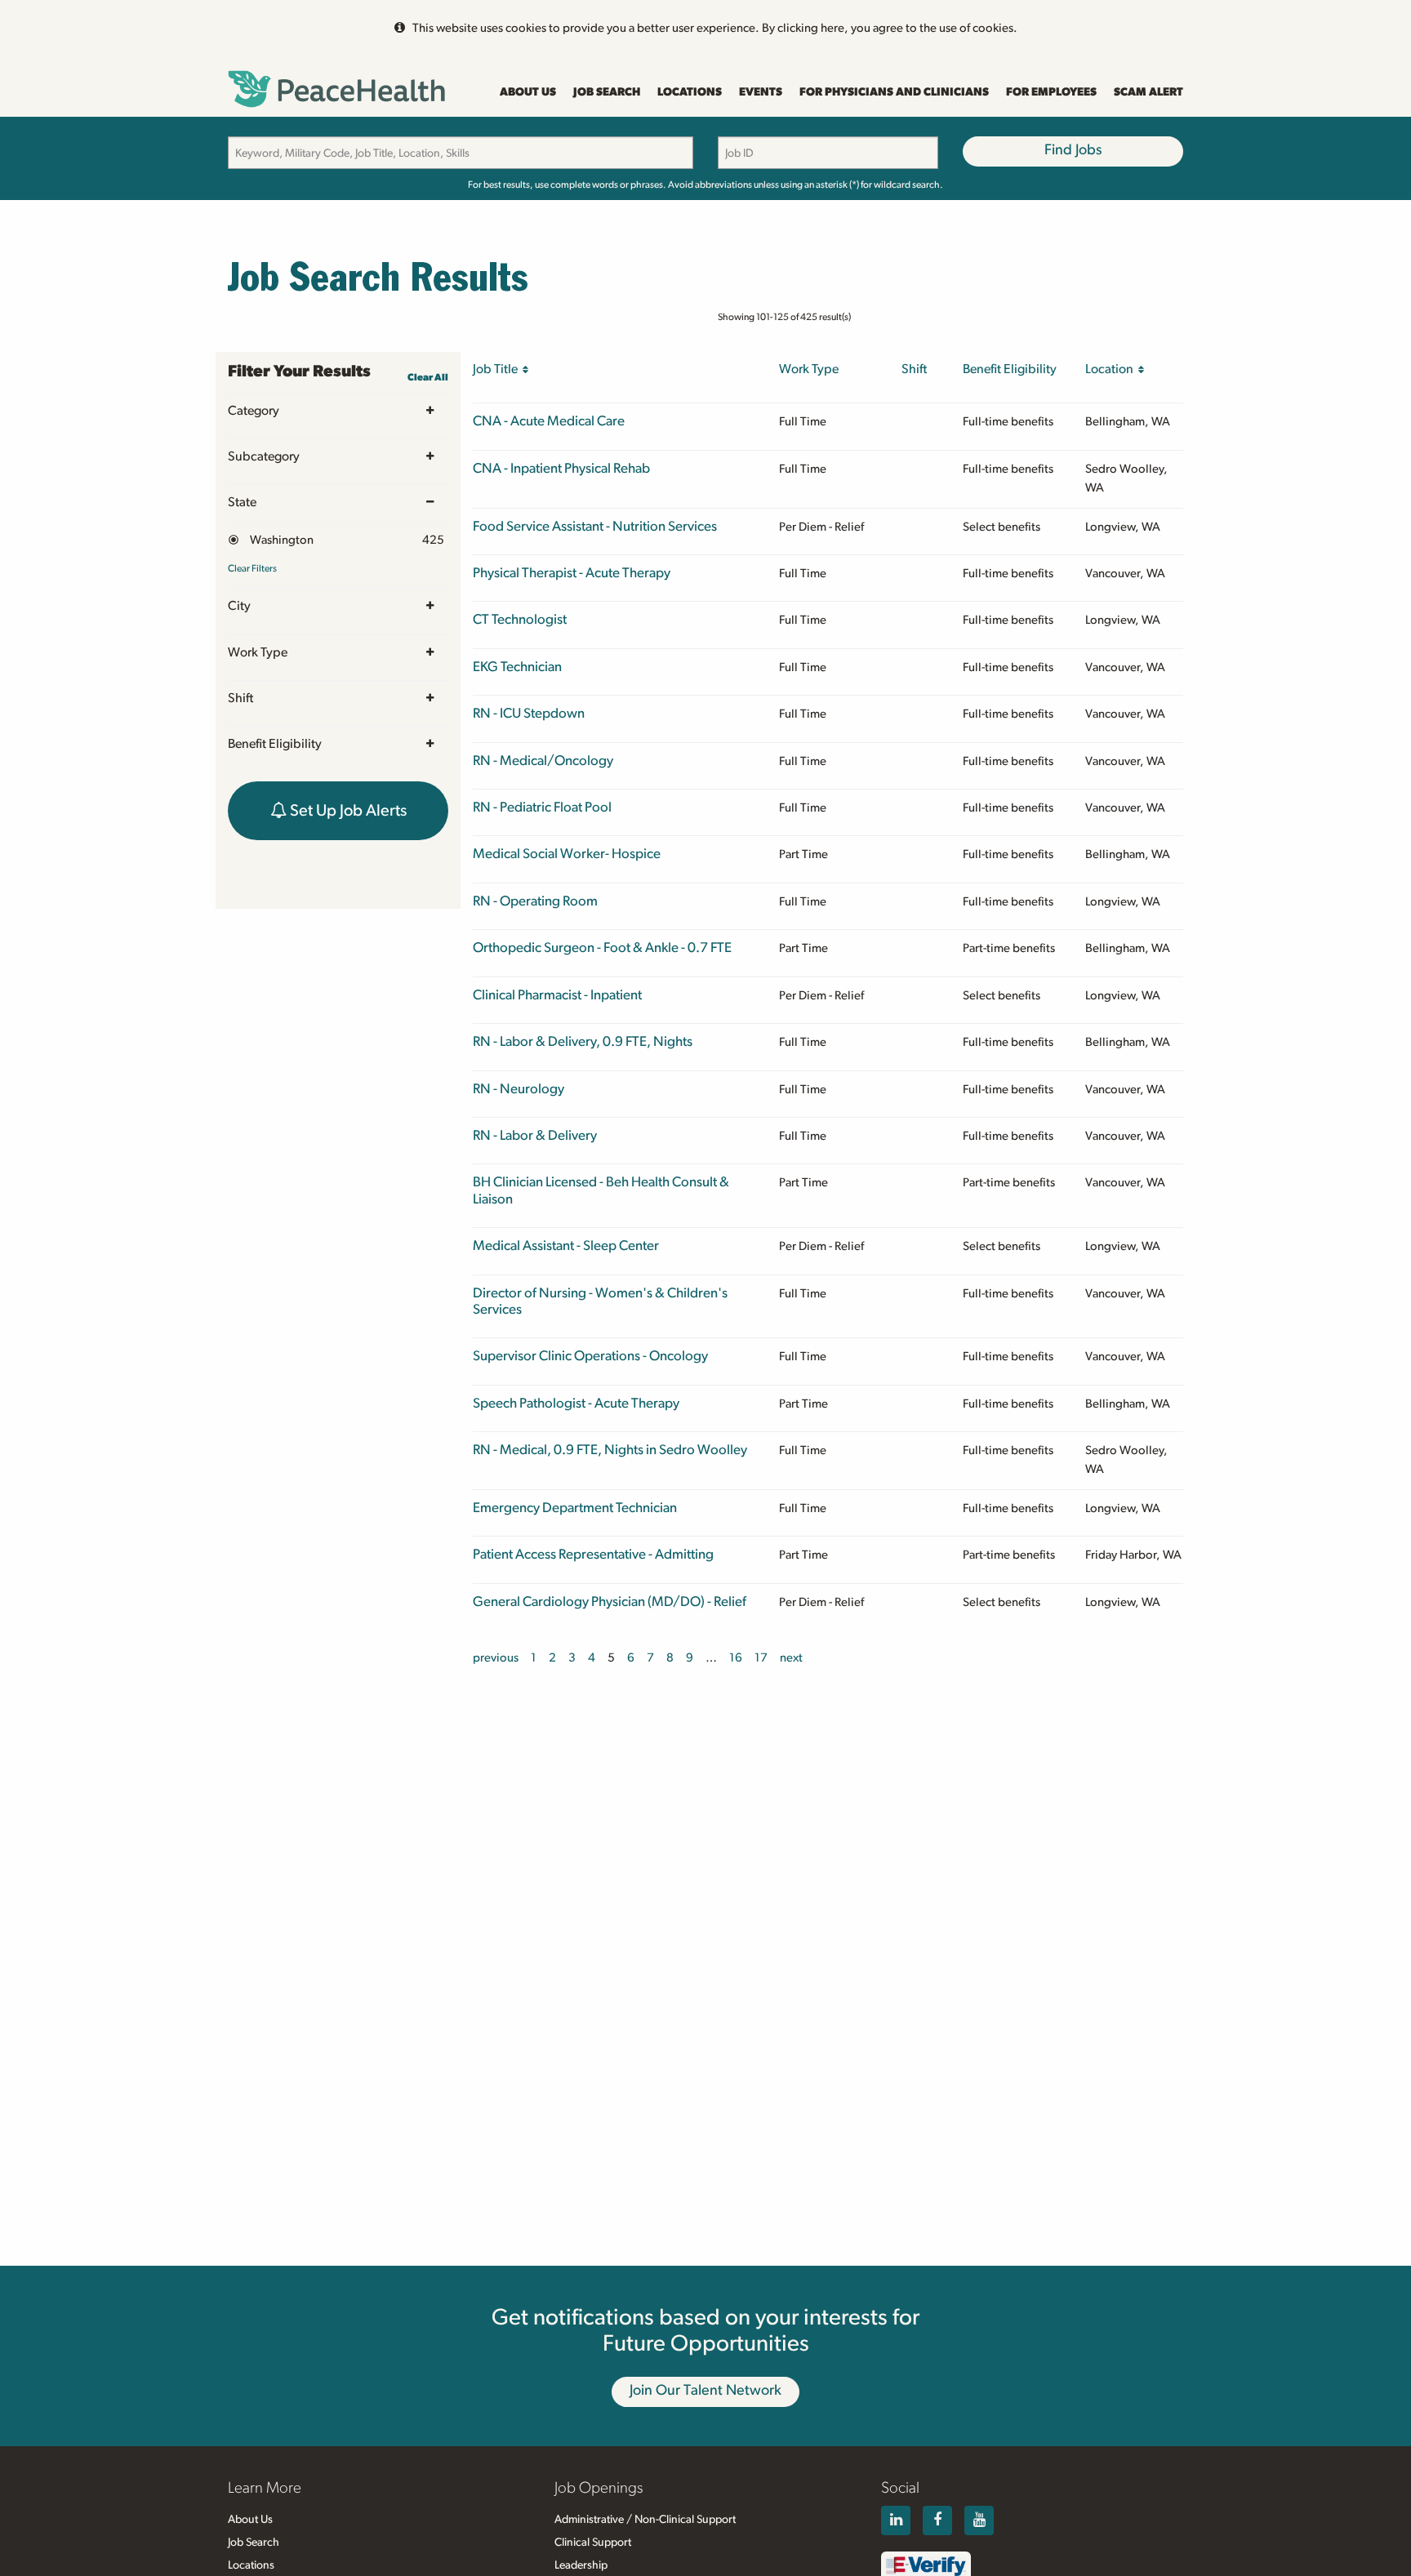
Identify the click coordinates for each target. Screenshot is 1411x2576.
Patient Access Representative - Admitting (593, 1554)
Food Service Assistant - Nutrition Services (595, 526)
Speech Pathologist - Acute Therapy (576, 1403)
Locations (690, 92)
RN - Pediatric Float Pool (542, 807)
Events (761, 92)
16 (736, 1658)
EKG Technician (517, 667)
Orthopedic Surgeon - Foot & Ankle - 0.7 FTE (602, 948)
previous (496, 1658)
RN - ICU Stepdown (529, 713)
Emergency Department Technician (575, 1508)
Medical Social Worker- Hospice (567, 854)
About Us (528, 92)
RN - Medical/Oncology (543, 761)
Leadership (581, 2565)
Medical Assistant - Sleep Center (566, 1246)
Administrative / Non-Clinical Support (645, 2520)
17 (761, 1658)
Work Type (258, 652)
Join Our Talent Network (705, 2391)
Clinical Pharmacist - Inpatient (557, 995)
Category (254, 411)
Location (1112, 369)
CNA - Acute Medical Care (549, 421)
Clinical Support (593, 2543)
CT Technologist (520, 619)
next (791, 1658)
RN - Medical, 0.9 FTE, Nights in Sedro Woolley (610, 1450)
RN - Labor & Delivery (535, 1135)
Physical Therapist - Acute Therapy (572, 573)
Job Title (498, 369)
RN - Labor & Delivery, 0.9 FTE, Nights (583, 1041)
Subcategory (264, 456)
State (242, 502)
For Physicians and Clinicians (894, 92)
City (239, 606)
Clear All (428, 377)
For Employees (1051, 92)
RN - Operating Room (535, 901)
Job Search (607, 92)
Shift (240, 698)
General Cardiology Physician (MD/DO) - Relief (610, 1602)
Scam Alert (1148, 92)
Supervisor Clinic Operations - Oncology (590, 1356)
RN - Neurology (519, 1089)
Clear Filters (252, 568)
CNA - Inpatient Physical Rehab (561, 468)
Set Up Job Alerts (347, 811)
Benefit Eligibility (275, 744)
